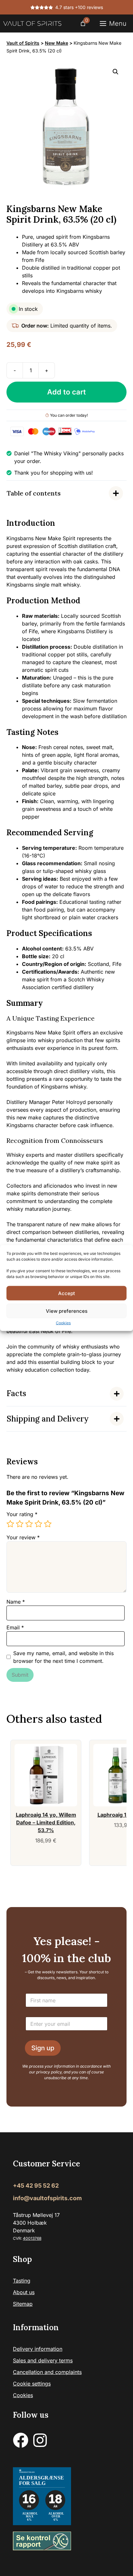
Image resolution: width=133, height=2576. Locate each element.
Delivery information (38, 2349)
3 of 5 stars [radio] (29, 1524)
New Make (56, 43)
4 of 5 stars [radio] (38, 1524)
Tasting (22, 2281)
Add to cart (66, 392)
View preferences (67, 1311)
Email (15, 1627)
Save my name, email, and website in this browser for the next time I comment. (63, 1657)
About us (24, 2293)
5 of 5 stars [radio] (48, 1524)
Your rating (22, 1514)
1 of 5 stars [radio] (10, 1524)
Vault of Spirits (23, 43)
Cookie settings (32, 2384)
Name (16, 1602)
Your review (23, 1537)
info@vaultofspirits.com (47, 2198)
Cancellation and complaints (47, 2372)
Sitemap (23, 2304)
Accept (66, 1293)
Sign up (43, 2048)
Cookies (63, 1323)
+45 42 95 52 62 (36, 2186)
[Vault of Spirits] (32, 23)
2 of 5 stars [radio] (20, 1524)
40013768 (32, 2239)
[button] (116, 72)
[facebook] (21, 2441)
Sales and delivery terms (43, 2361)
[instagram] (40, 2441)
